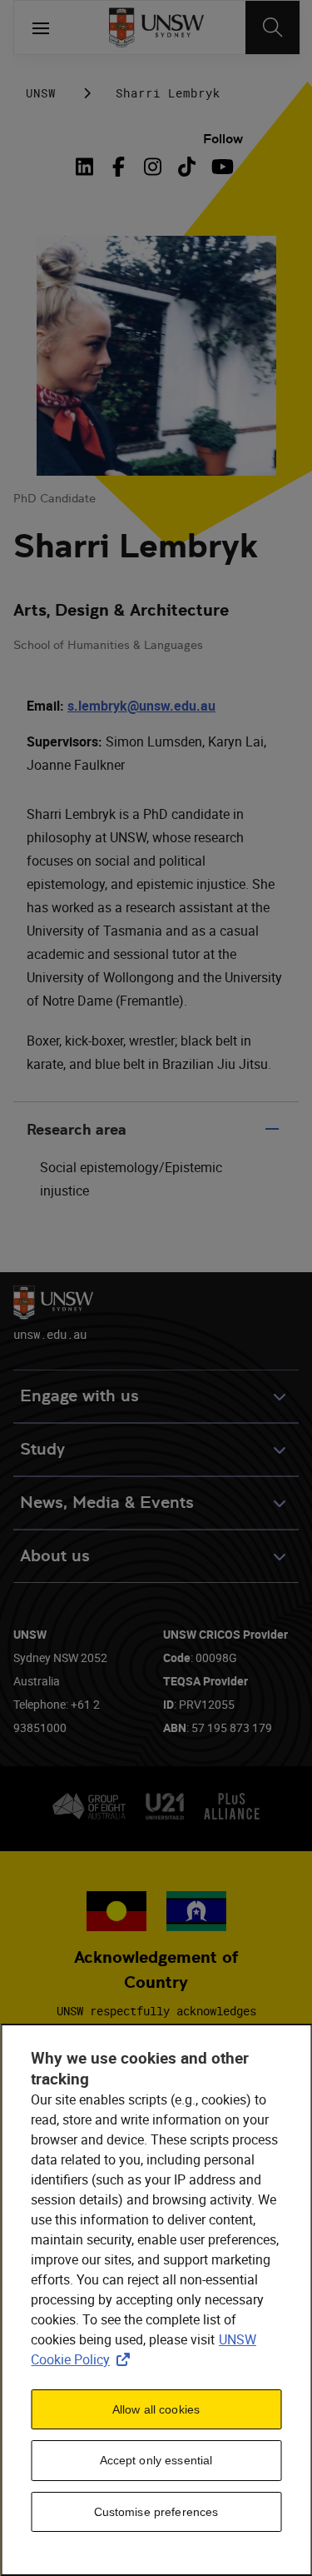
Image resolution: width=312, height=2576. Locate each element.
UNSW (41, 93)
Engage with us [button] (79, 1396)
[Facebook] (119, 167)
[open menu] (41, 27)
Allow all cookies (156, 2409)
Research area (77, 1129)
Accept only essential (156, 2460)
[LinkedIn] (87, 167)
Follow (223, 139)
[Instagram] (153, 167)
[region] (156, 2300)
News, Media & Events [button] (107, 1503)
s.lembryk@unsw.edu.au (141, 706)
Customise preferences (156, 2512)
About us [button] (55, 1556)
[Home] (156, 27)
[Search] (272, 27)
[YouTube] (221, 167)
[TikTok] (187, 167)
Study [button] (42, 1449)
